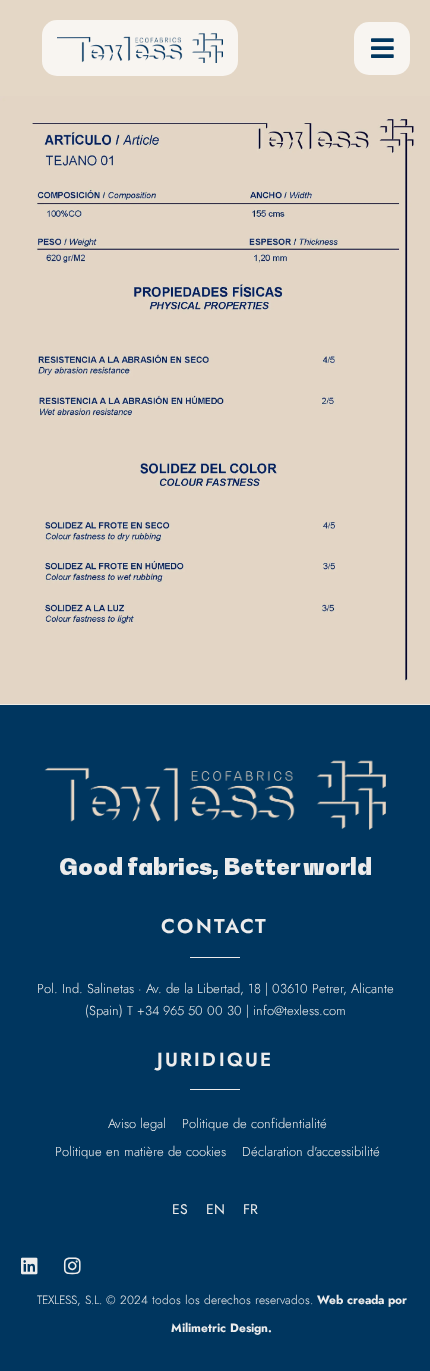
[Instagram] (72, 1266)
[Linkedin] (29, 1266)
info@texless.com (299, 1010)
